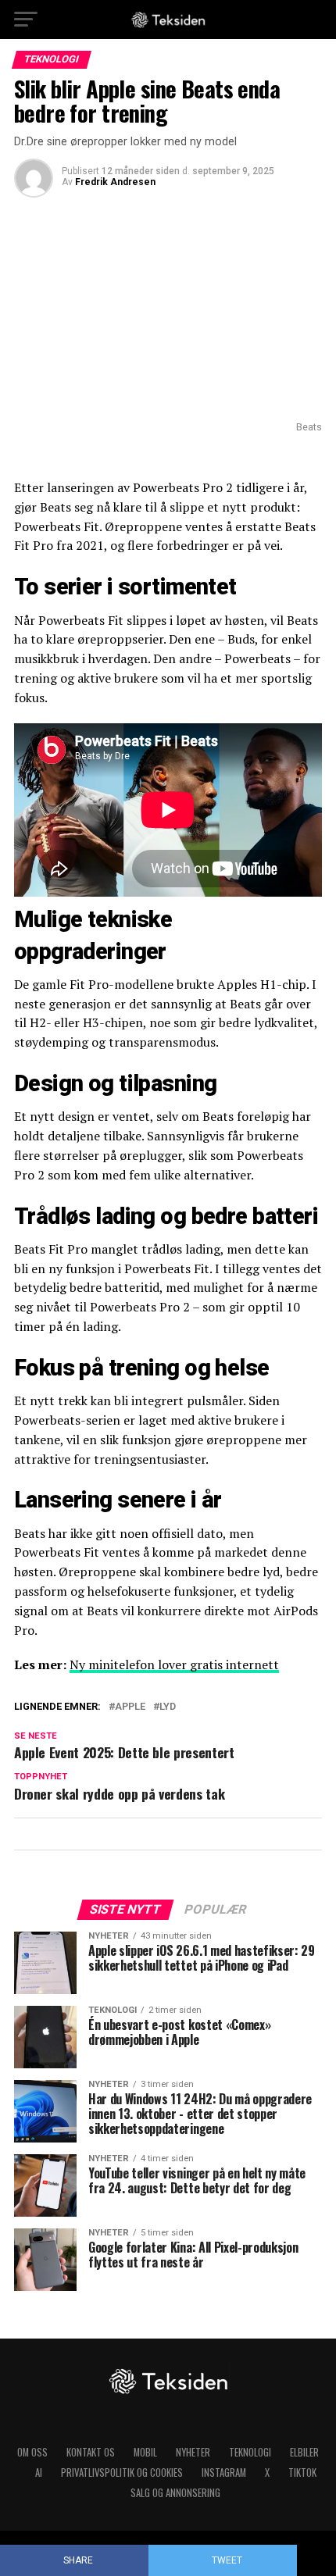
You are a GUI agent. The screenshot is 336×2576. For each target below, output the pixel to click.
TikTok (302, 2473)
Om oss (32, 2452)
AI (39, 2473)
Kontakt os (91, 2452)
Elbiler (304, 2452)
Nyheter (193, 2452)
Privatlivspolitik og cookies (122, 2473)
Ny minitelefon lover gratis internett (174, 1664)
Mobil (145, 2452)
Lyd (168, 1707)
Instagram (224, 2473)
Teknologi (250, 2452)
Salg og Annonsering (175, 2493)
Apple (130, 1707)
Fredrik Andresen (115, 182)
